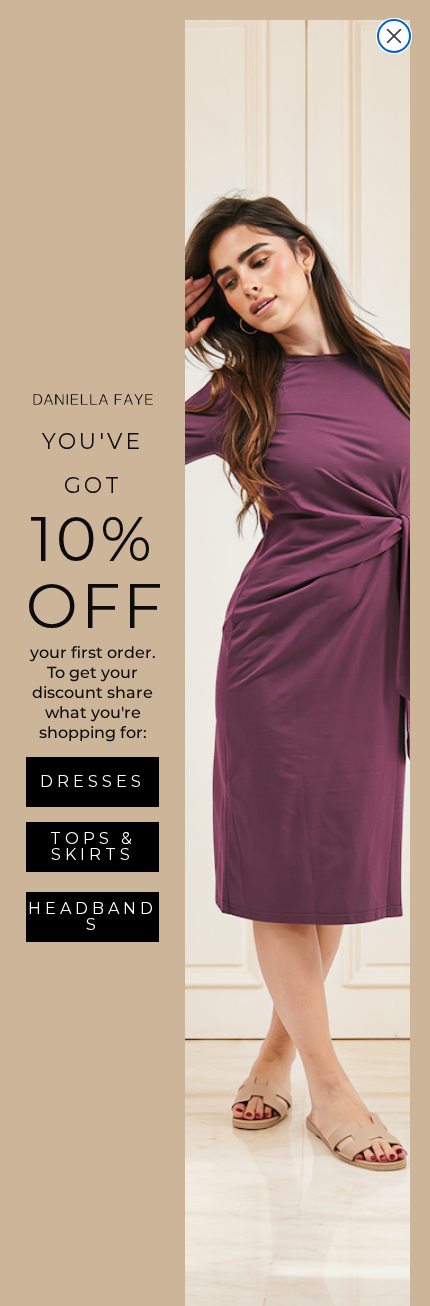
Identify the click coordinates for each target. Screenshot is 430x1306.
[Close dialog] (394, 36)
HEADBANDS (92, 916)
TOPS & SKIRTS (93, 846)
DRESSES (92, 781)
